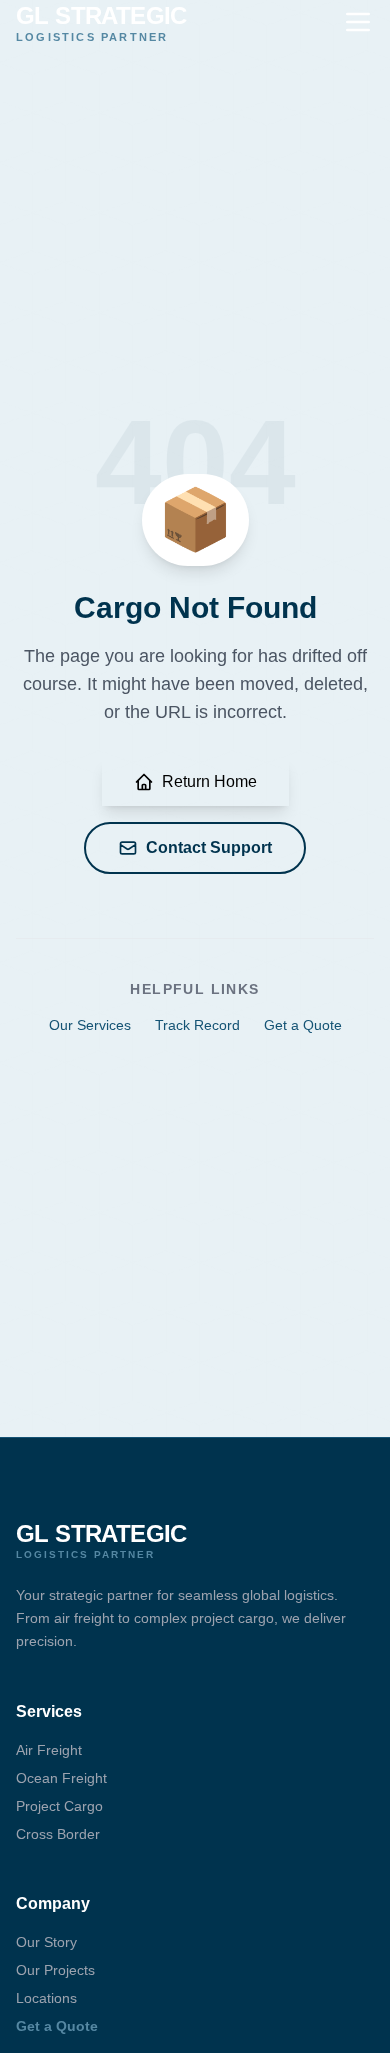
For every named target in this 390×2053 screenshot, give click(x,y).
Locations (46, 1998)
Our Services (90, 1025)
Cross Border (58, 1834)
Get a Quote (303, 1025)
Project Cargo (59, 1806)
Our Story (46, 1942)
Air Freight (49, 1750)
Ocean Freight (61, 1778)
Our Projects (55, 1970)
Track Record (197, 1025)
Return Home (209, 781)
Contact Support (209, 847)
